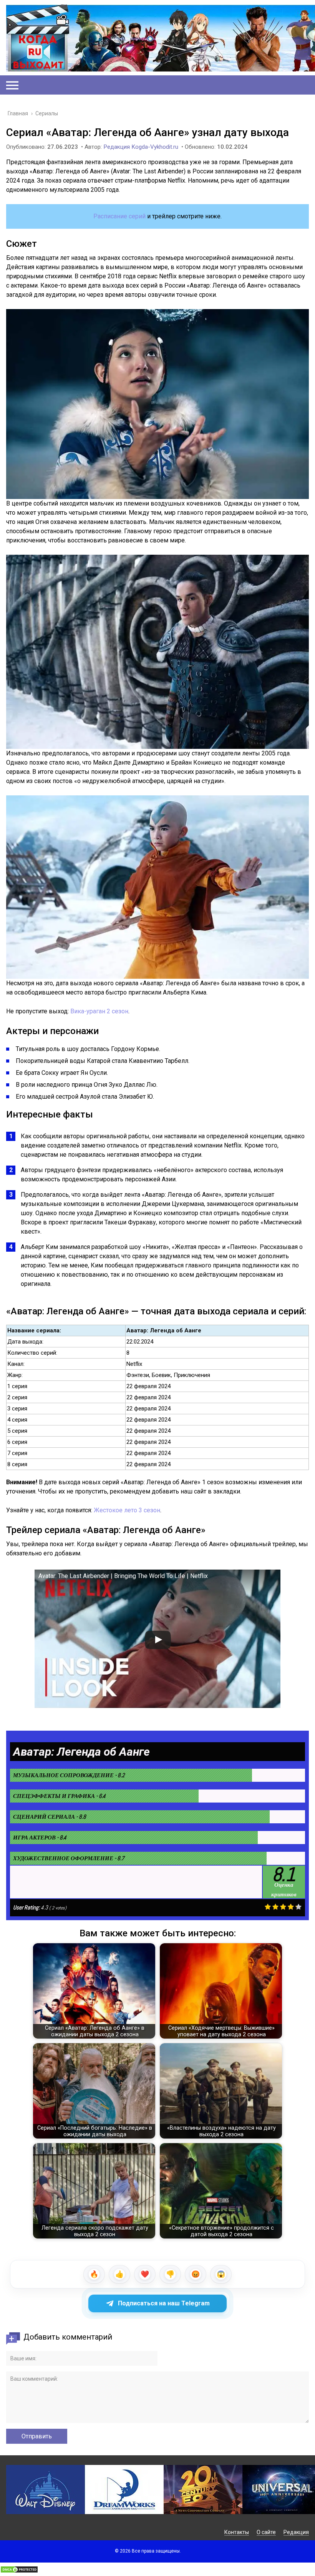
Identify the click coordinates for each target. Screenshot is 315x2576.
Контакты (237, 2532)
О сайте (266, 2532)
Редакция (296, 2532)
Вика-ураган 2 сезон (99, 1011)
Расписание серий (119, 216)
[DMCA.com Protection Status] (19, 2571)
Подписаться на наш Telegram (164, 2303)
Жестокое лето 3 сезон (127, 1510)
